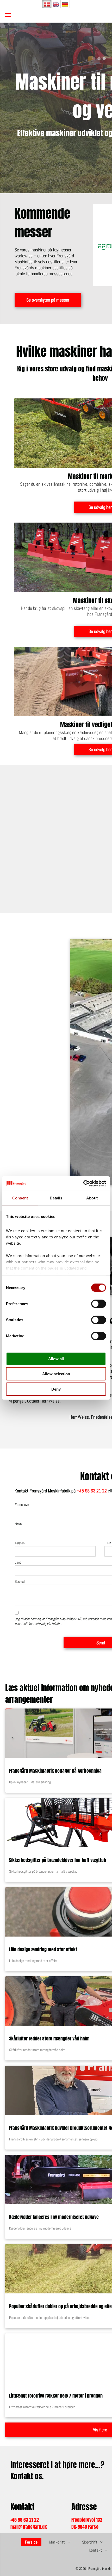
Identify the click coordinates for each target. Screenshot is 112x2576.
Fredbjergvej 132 (87, 2520)
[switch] (99, 1304)
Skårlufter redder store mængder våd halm (49, 2038)
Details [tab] (56, 1198)
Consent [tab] (20, 1198)
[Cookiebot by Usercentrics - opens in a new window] (83, 1184)
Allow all (56, 1359)
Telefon (20, 1543)
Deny (56, 1389)
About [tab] (92, 1198)
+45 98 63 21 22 (92, 1491)
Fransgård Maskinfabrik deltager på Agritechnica (55, 1771)
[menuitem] (33, 2542)
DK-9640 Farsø (85, 2527)
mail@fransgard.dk (29, 2527)
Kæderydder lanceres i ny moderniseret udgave (54, 2217)
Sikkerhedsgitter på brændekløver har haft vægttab (58, 1860)
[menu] (8, 15)
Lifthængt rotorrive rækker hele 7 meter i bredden (56, 2396)
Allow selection (56, 1374)
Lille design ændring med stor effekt (43, 1949)
